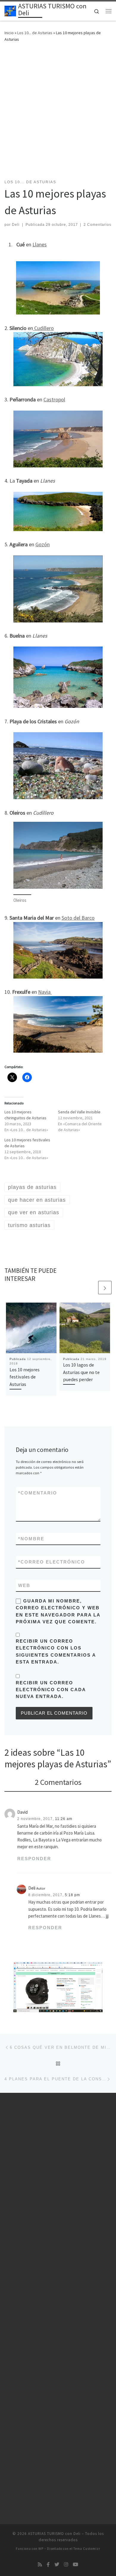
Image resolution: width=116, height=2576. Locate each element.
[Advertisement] (58, 109)
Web (24, 1585)
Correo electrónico (52, 1562)
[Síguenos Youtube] (76, 2565)
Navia (45, 992)
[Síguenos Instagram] (66, 2565)
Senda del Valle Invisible (79, 1112)
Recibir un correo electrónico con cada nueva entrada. (51, 1690)
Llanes (40, 244)
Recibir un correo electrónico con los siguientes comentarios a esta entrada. (56, 1651)
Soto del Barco (78, 918)
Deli (16, 225)
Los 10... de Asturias (35, 33)
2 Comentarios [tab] (58, 1782)
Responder (34, 1859)
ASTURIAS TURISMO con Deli (54, 2534)
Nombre (31, 1539)
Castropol (54, 399)
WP (41, 2549)
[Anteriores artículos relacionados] (91, 1288)
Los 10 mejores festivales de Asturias (25, 1377)
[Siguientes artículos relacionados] (105, 1288)
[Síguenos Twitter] (57, 2565)
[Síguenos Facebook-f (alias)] (48, 2565)
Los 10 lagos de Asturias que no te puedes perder (81, 1372)
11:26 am (64, 1819)
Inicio (9, 33)
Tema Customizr (87, 2549)
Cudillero (43, 328)
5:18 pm (72, 1895)
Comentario (38, 1493)
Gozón (43, 544)
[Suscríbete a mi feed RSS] (40, 2565)
